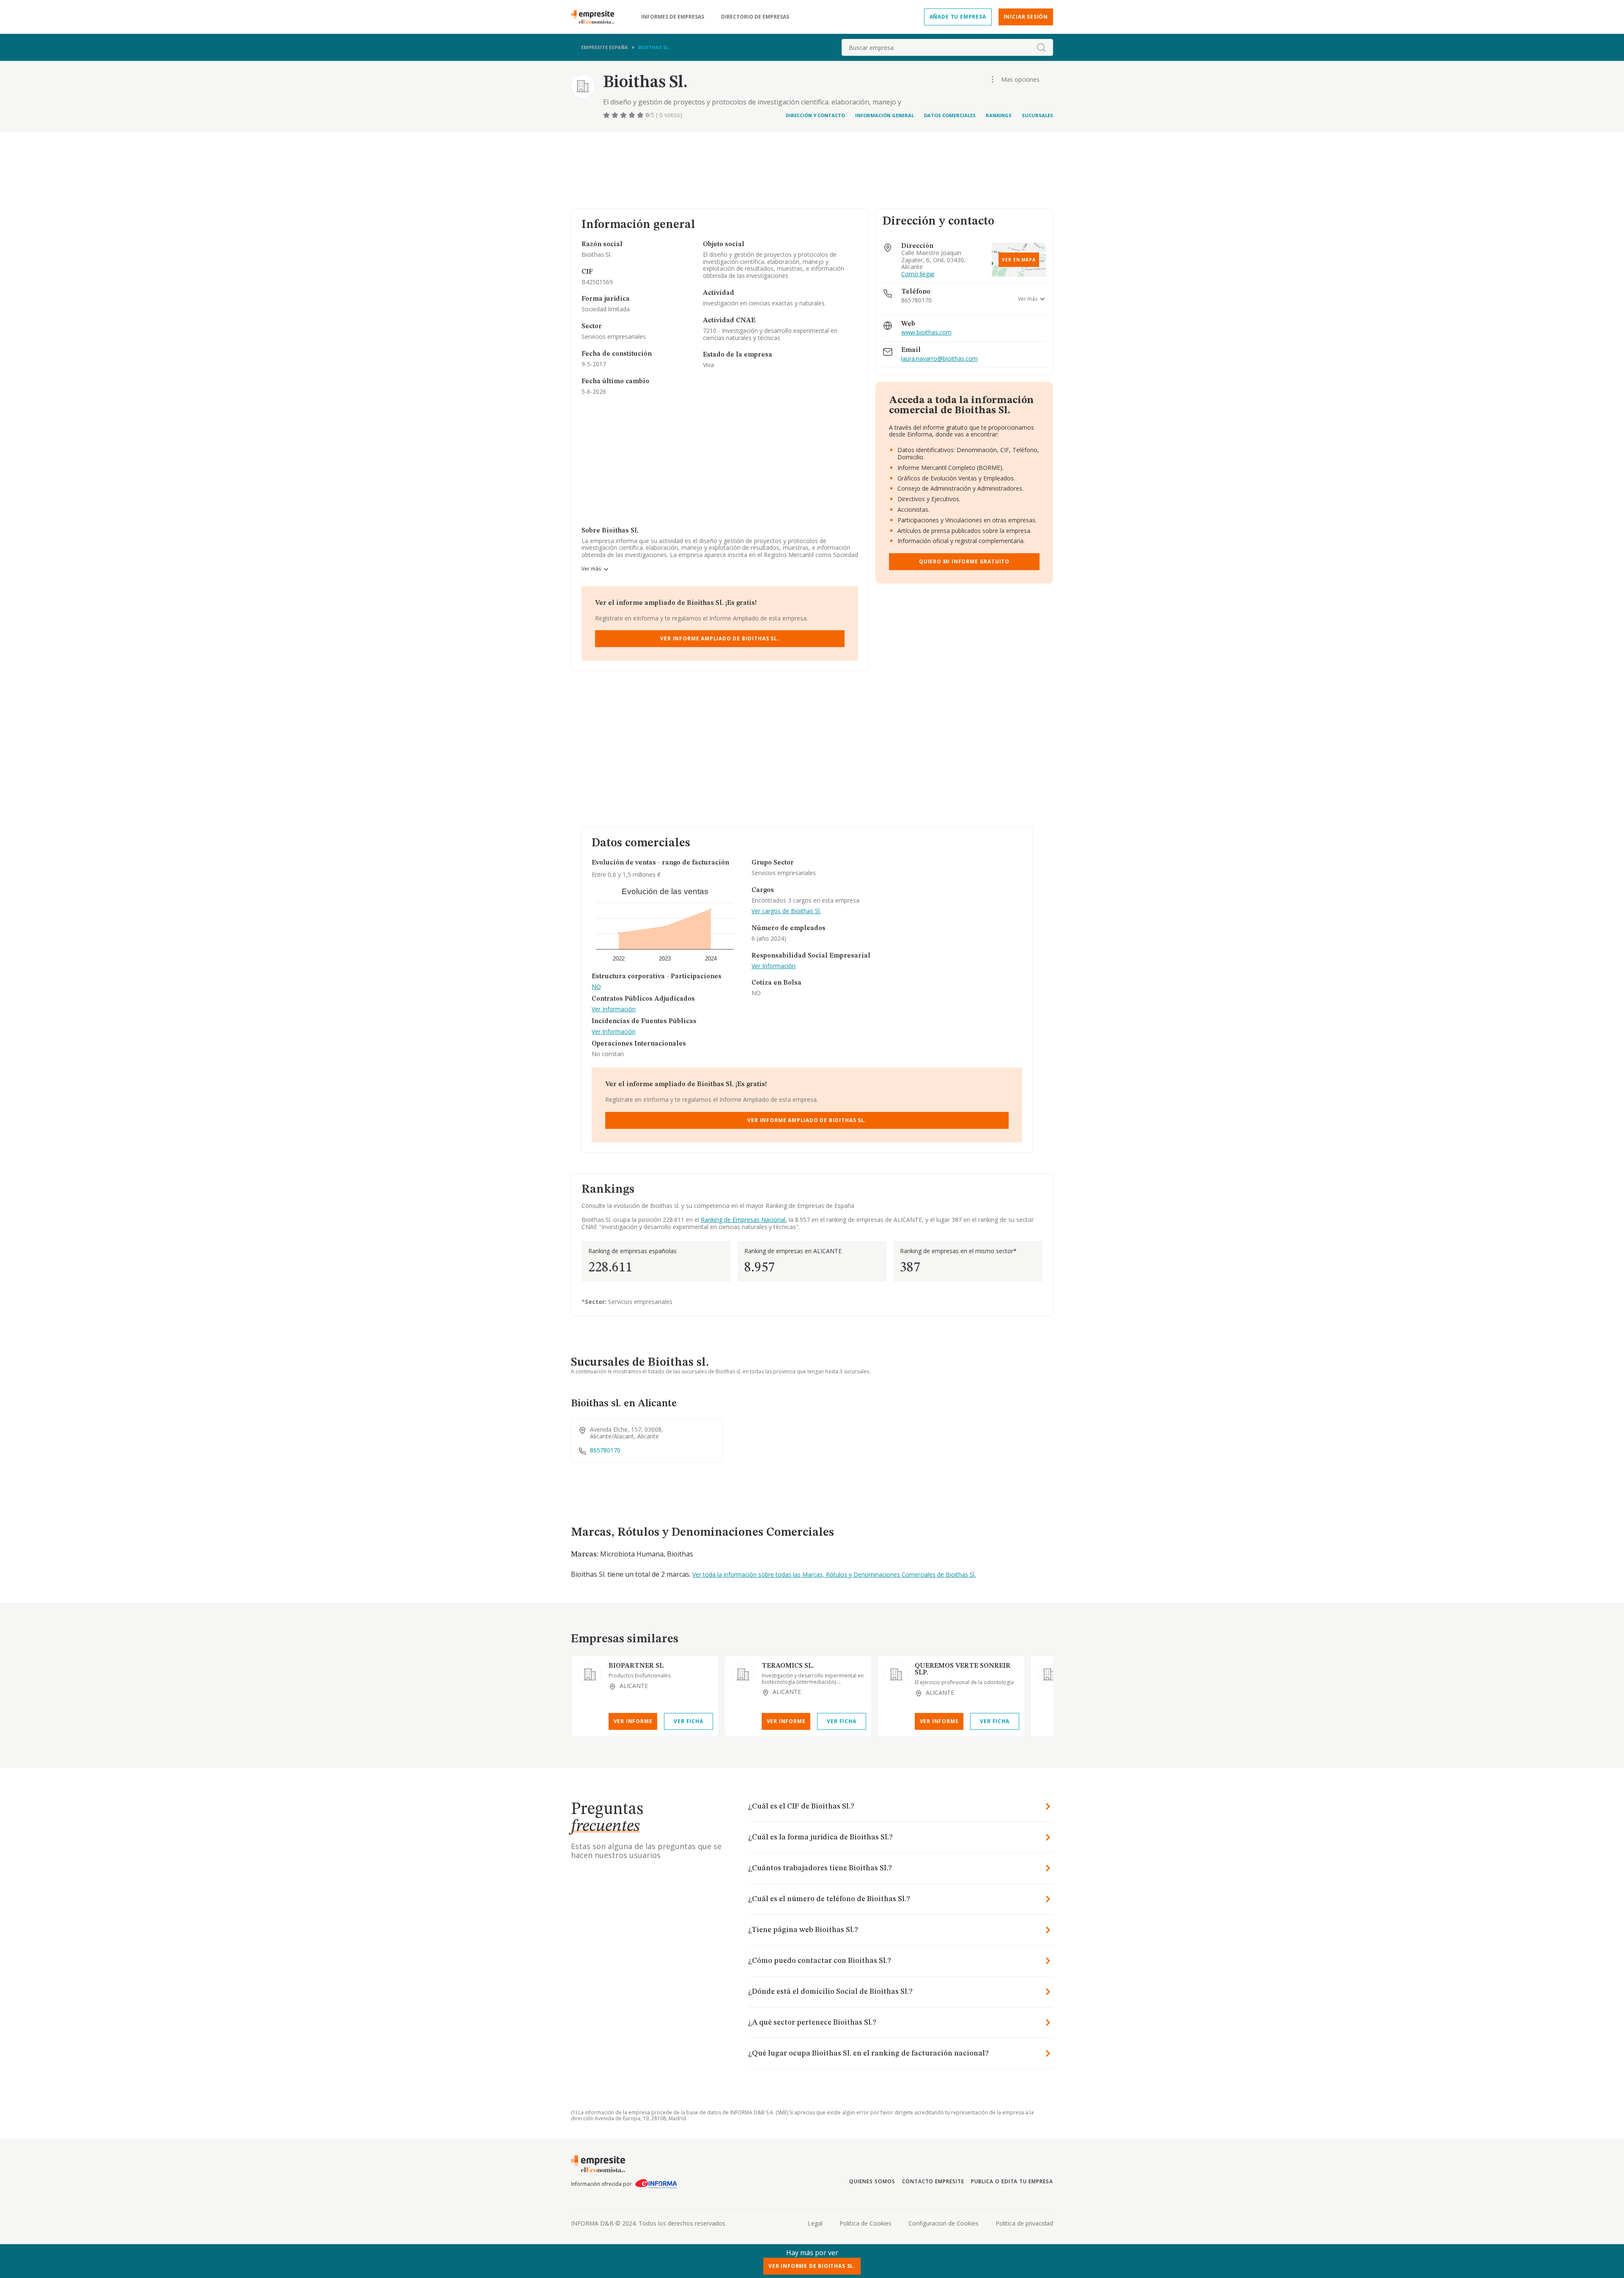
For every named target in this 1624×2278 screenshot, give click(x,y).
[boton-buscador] (1041, 47)
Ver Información (614, 1009)
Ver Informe (633, 1721)
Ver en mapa (1019, 260)
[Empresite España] (596, 17)
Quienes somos (872, 2181)
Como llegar (918, 274)
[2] (616, 115)
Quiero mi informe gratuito (964, 561)
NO (596, 987)
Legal (815, 2223)
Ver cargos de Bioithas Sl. (786, 911)
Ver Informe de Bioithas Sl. (812, 2266)
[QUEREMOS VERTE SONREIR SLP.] (896, 1674)
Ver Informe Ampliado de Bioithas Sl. (720, 638)
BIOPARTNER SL (636, 1666)
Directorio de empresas (755, 17)
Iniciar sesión (1026, 17)
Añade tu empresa (958, 17)
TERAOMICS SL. (788, 1666)
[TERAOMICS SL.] (743, 1674)
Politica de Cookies (865, 2223)
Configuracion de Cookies (944, 2223)
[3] (624, 115)
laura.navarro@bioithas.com (940, 359)
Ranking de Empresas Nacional (743, 1220)
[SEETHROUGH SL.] (1049, 1674)
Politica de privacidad (1024, 2223)
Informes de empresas (673, 17)
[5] (641, 115)
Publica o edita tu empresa (1012, 2181)
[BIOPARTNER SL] (590, 1674)
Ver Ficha (688, 1721)
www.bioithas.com (926, 333)
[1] (607, 115)
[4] (633, 115)
